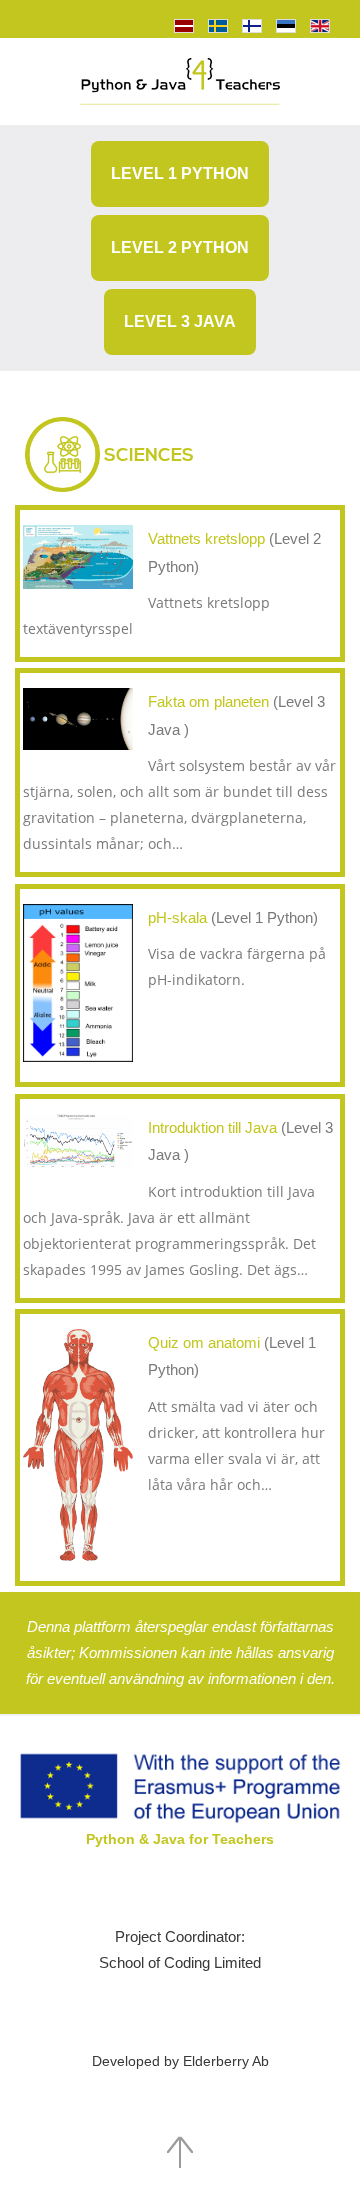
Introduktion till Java (214, 1127)
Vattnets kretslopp (208, 538)
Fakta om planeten (210, 701)
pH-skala (179, 917)
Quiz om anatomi (206, 1342)
